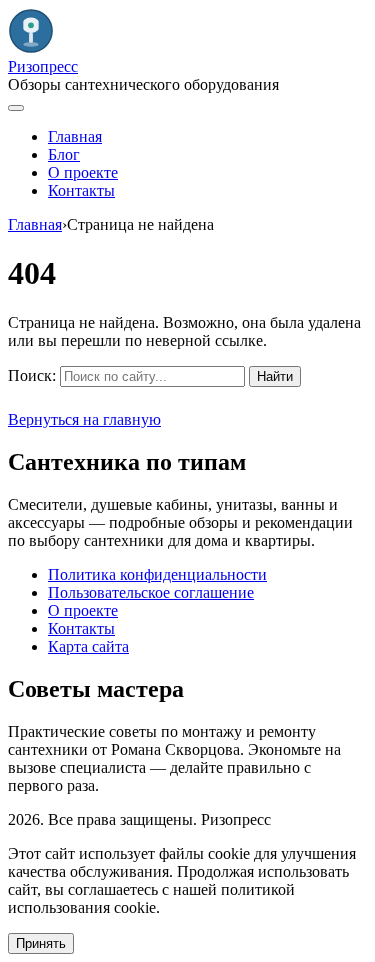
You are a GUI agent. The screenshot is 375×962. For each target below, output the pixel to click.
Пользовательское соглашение (151, 592)
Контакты (81, 190)
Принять (41, 943)
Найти (275, 376)
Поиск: (32, 375)
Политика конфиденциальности (157, 574)
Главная (75, 136)
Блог (64, 154)
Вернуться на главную (84, 419)
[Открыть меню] (16, 108)
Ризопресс (43, 66)
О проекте (83, 172)
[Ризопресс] (31, 48)
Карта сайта (88, 646)
